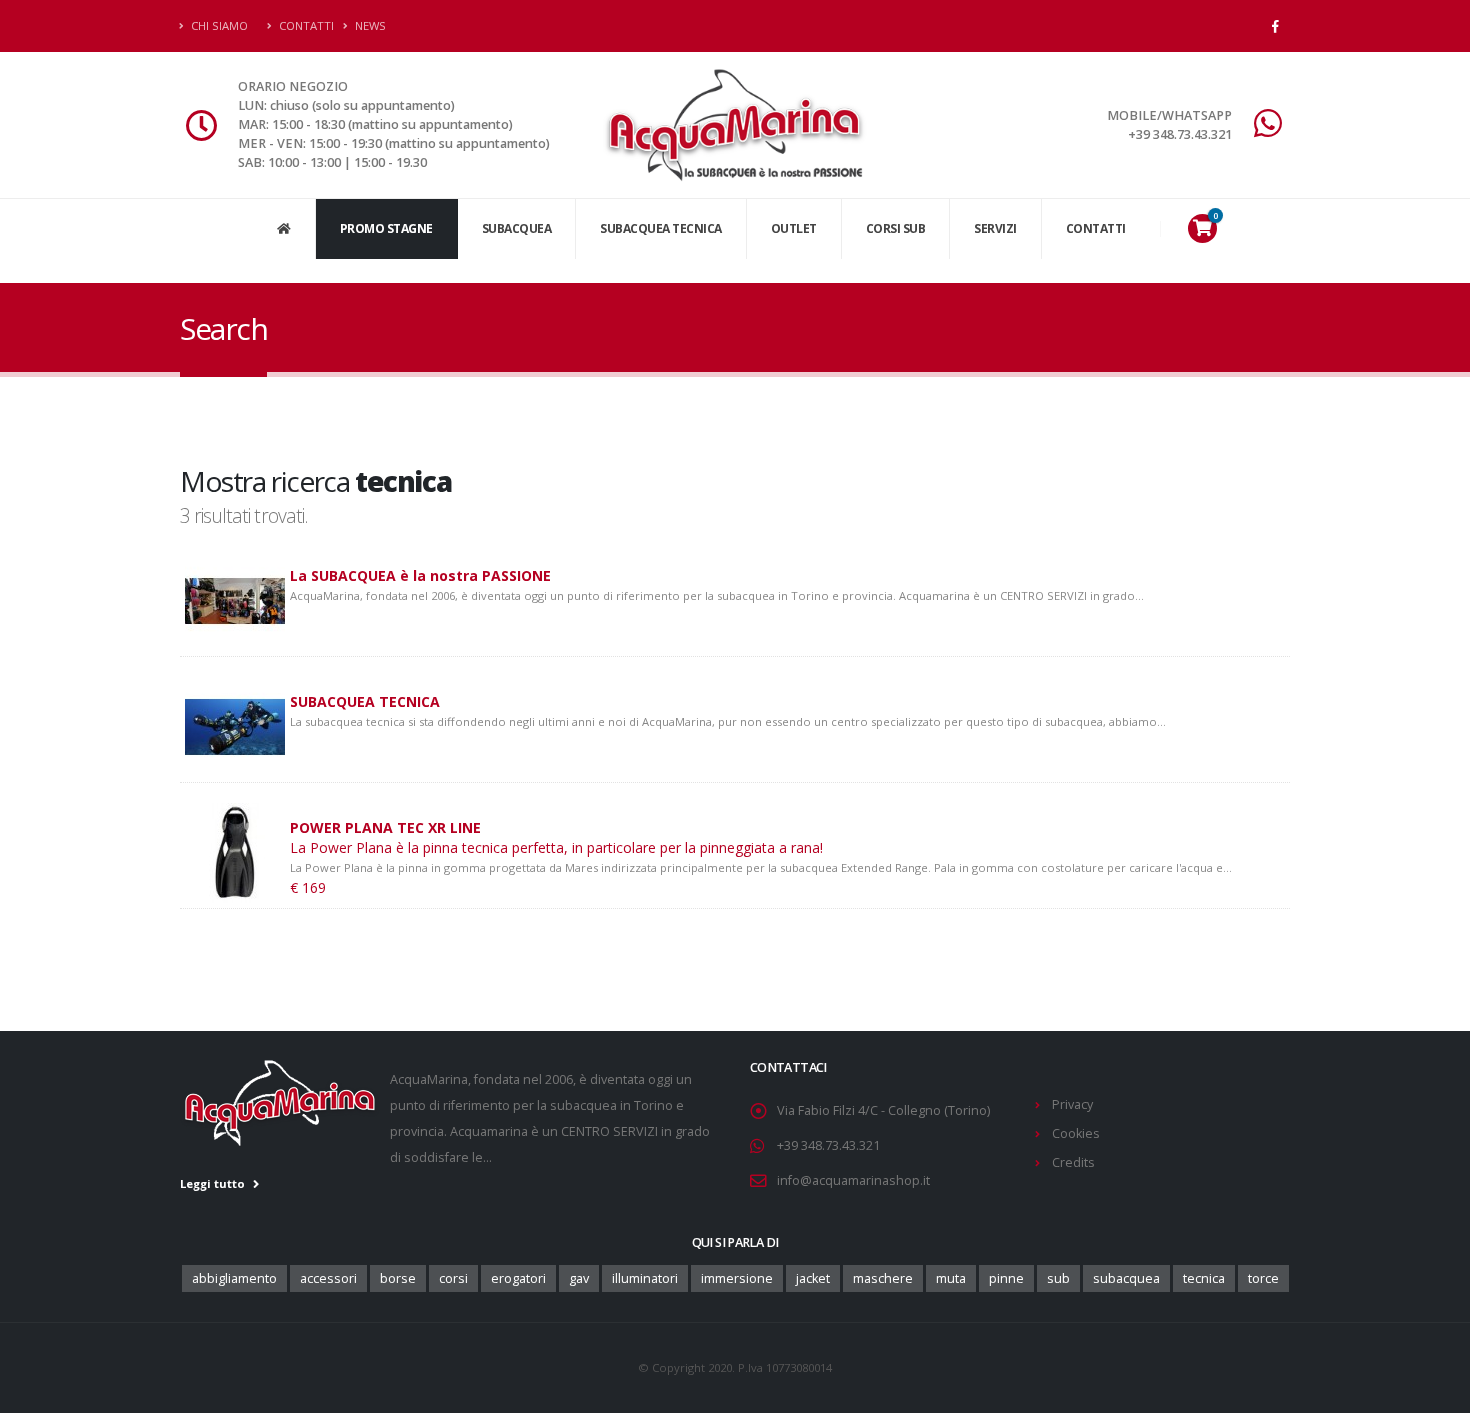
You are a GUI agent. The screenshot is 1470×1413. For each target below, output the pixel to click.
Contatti (305, 25)
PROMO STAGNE (386, 228)
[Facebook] (1275, 26)
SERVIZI (995, 228)
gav (579, 1278)
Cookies (1076, 1133)
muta (951, 1278)
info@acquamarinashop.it (853, 1180)
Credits (1073, 1162)
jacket (813, 1278)
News (369, 25)
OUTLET (794, 228)
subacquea (1126, 1278)
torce (1263, 1278)
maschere (883, 1278)
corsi (453, 1278)
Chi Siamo (218, 25)
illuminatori (645, 1278)
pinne (1006, 1278)
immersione (737, 1278)
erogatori (518, 1278)
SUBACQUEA (517, 228)
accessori (328, 1278)
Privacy (1072, 1104)
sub (1058, 1278)
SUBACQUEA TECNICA (661, 228)
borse (398, 1278)
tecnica (1204, 1278)
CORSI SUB (896, 228)
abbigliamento (234, 1278)
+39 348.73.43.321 (828, 1145)
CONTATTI (1096, 228)
